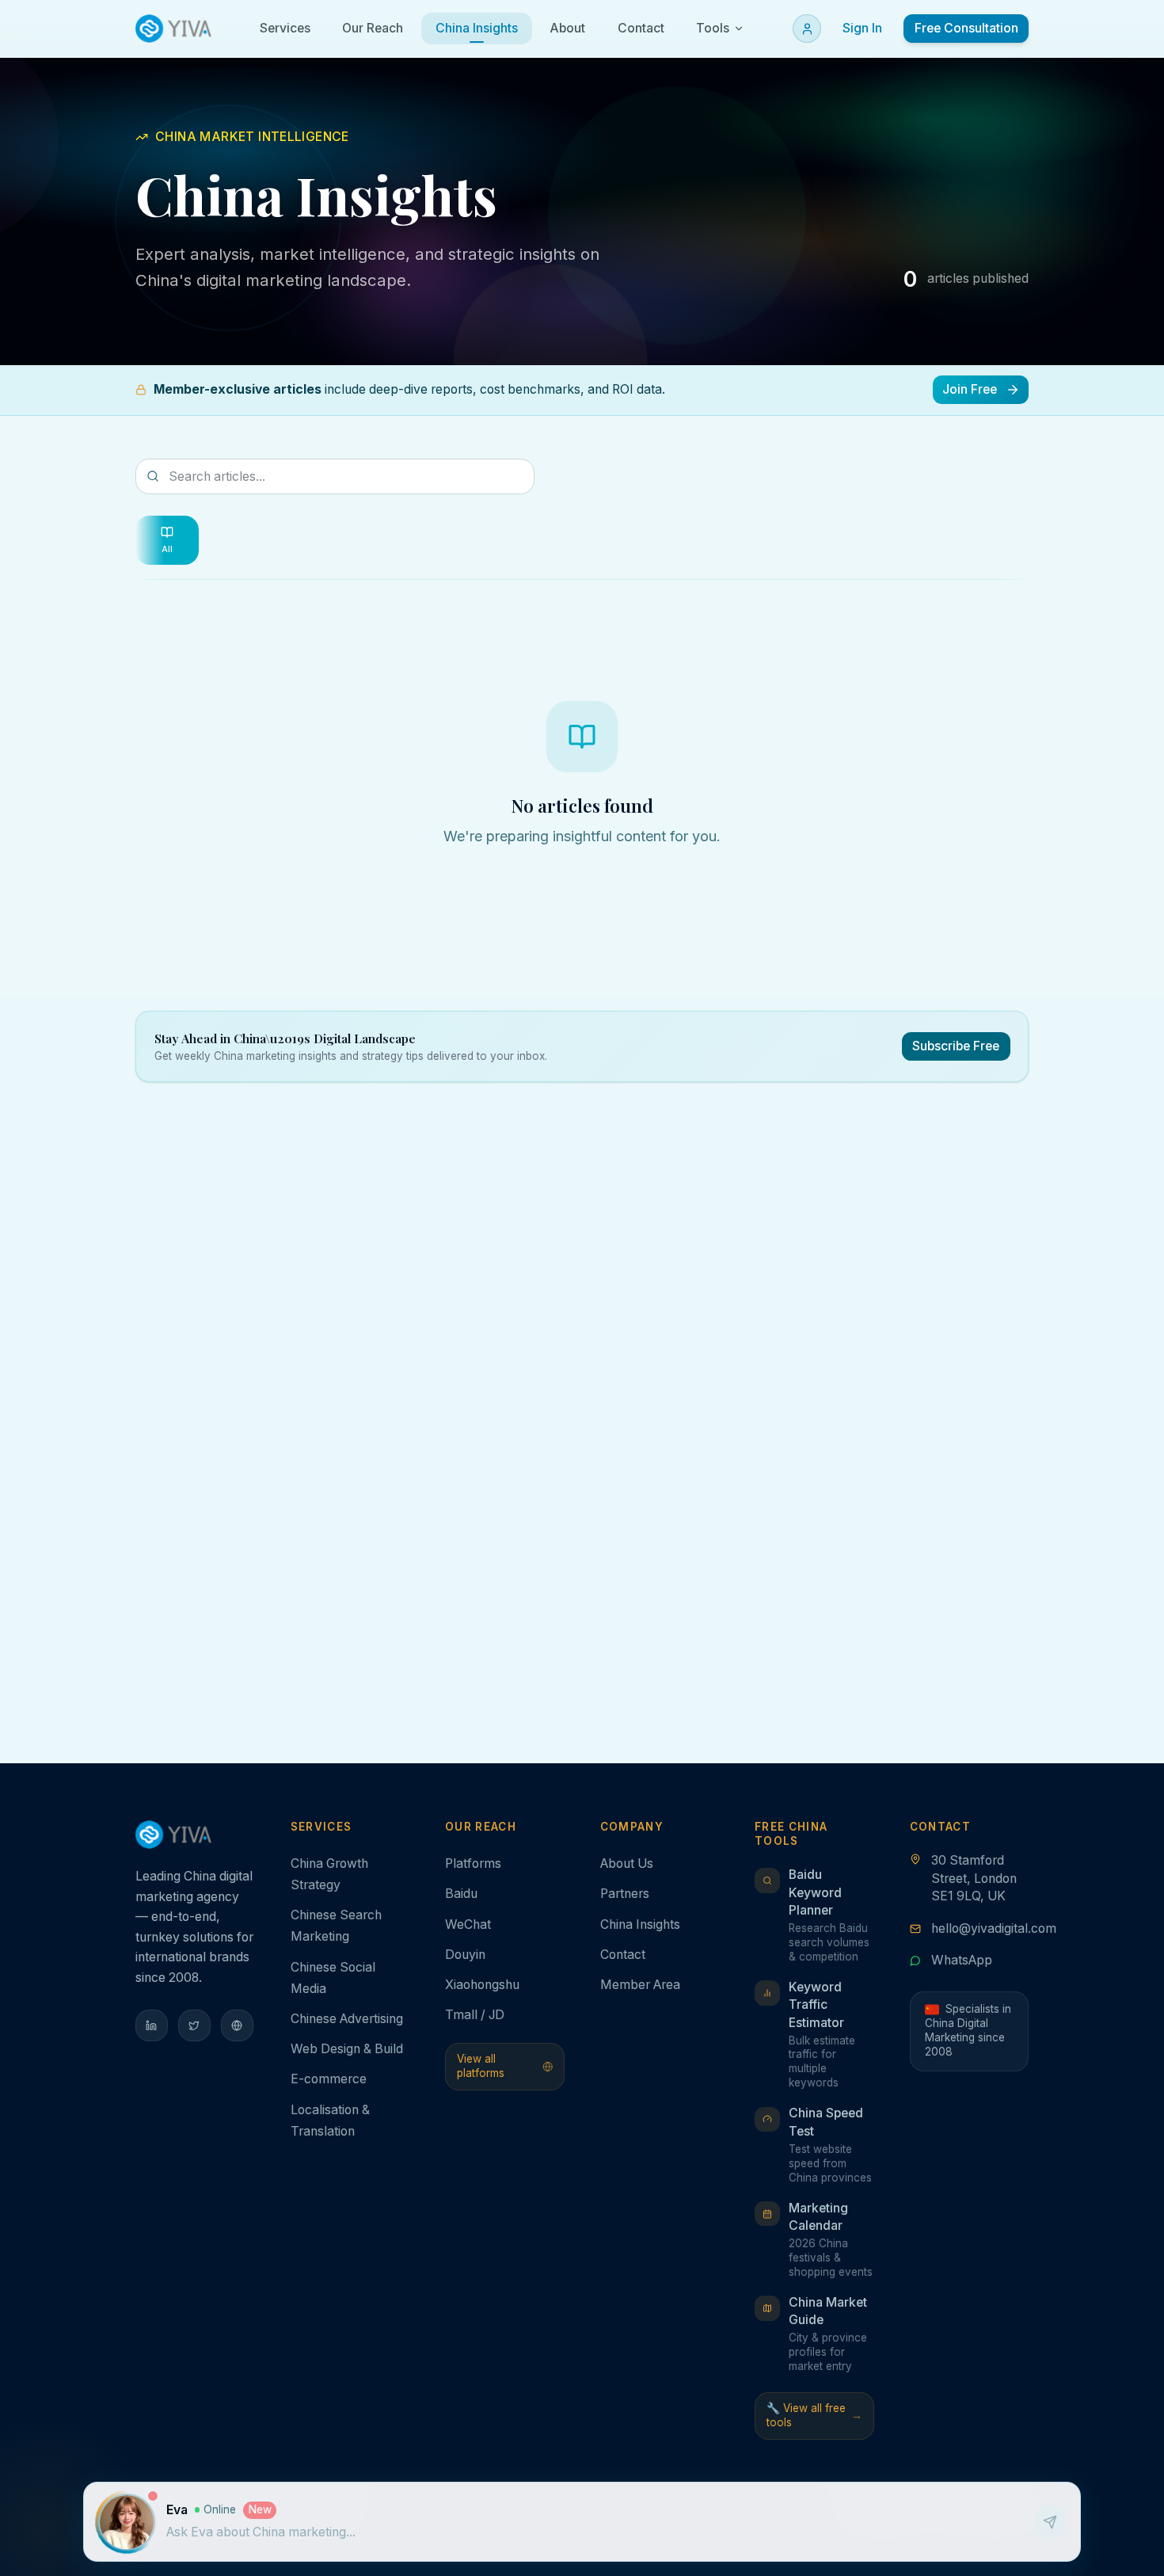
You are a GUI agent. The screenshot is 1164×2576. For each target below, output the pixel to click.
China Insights (640, 1924)
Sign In (862, 28)
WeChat (468, 1924)
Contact (623, 1955)
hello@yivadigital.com (994, 1928)
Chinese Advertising (347, 2019)
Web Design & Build (347, 2049)
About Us (627, 1863)
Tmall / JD (475, 2015)
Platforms (473, 1863)
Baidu (461, 1894)
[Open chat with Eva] (127, 2522)
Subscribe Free (956, 1046)
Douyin (465, 1955)
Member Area (640, 1985)
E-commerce (329, 2079)
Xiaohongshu (482, 1985)
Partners (625, 1894)
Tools (713, 28)
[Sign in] (807, 29)
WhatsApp (962, 1960)
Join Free (970, 389)
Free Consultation (966, 28)
